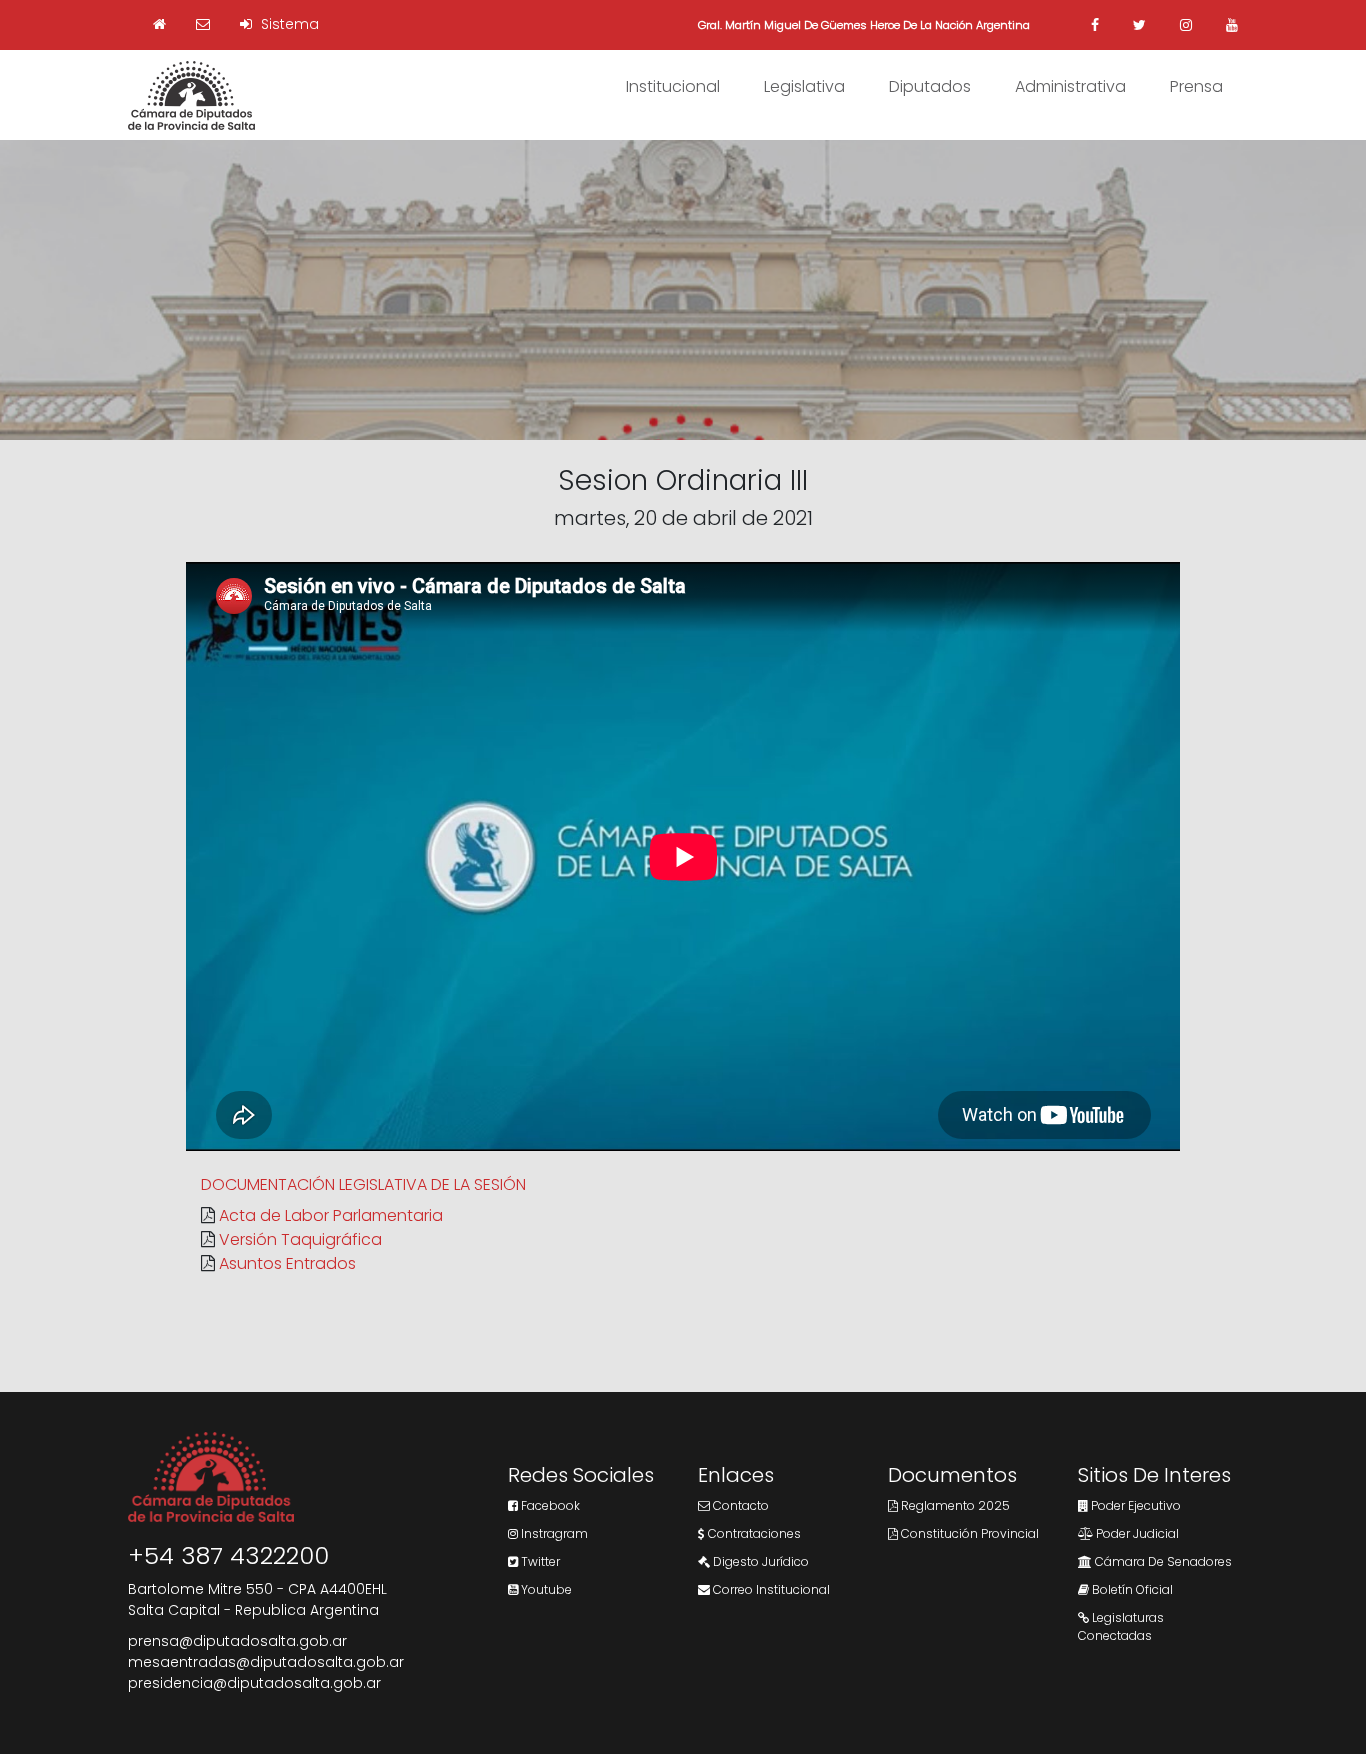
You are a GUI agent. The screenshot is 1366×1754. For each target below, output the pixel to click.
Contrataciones (753, 1533)
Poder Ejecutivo (1134, 1505)
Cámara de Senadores (1162, 1561)
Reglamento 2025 (954, 1505)
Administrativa (1070, 86)
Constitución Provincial (968, 1533)
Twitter (539, 1561)
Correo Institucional (770, 1589)
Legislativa (804, 86)
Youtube (545, 1589)
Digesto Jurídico (759, 1561)
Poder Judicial (1136, 1533)
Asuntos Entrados (287, 1263)
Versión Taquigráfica (300, 1239)
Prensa (1196, 86)
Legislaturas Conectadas (1121, 1626)
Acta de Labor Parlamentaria (331, 1215)
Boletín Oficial (1131, 1589)
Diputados (930, 86)
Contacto (739, 1505)
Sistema (288, 24)
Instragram (553, 1533)
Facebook (549, 1505)
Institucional (673, 86)
